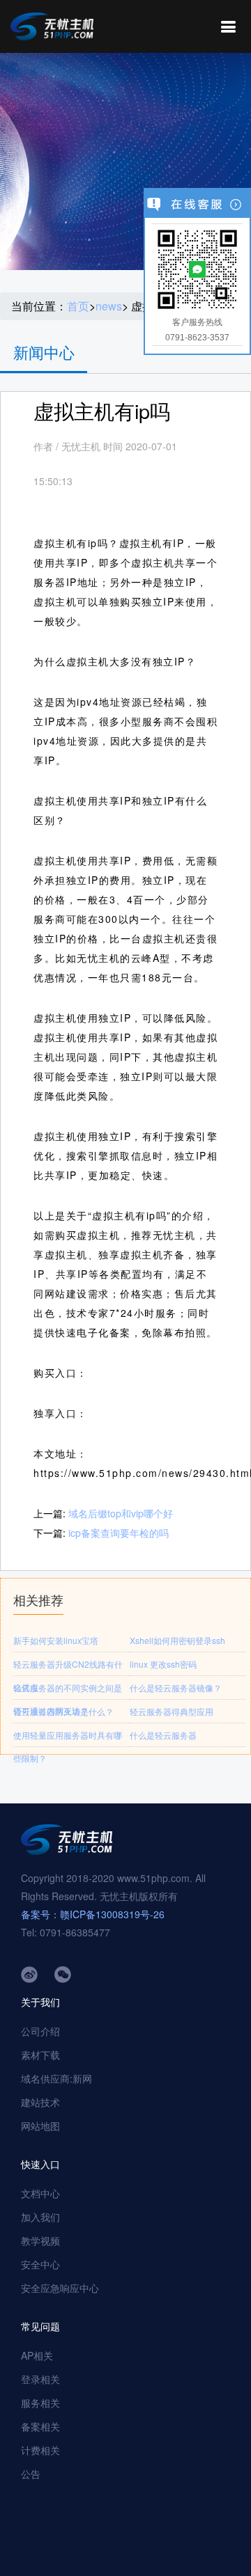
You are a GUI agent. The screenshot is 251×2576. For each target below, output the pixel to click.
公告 (31, 2474)
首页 (78, 306)
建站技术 (40, 2102)
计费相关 (40, 2450)
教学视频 (40, 2241)
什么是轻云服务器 (163, 1735)
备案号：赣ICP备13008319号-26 (93, 1914)
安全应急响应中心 (60, 2288)
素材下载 (40, 2055)
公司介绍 (40, 2031)
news (109, 306)
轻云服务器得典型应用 (172, 1711)
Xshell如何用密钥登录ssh (177, 1640)
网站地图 (40, 2126)
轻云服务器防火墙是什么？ (63, 1711)
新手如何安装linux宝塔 (56, 1640)
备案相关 (40, 2426)
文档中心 (40, 2193)
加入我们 (40, 2217)
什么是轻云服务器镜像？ (176, 1688)
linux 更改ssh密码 (163, 1664)
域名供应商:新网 (56, 2078)
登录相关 (40, 2379)
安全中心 (40, 2264)
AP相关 (37, 2355)
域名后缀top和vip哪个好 (121, 1513)
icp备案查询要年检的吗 (119, 1533)
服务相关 (40, 2403)
